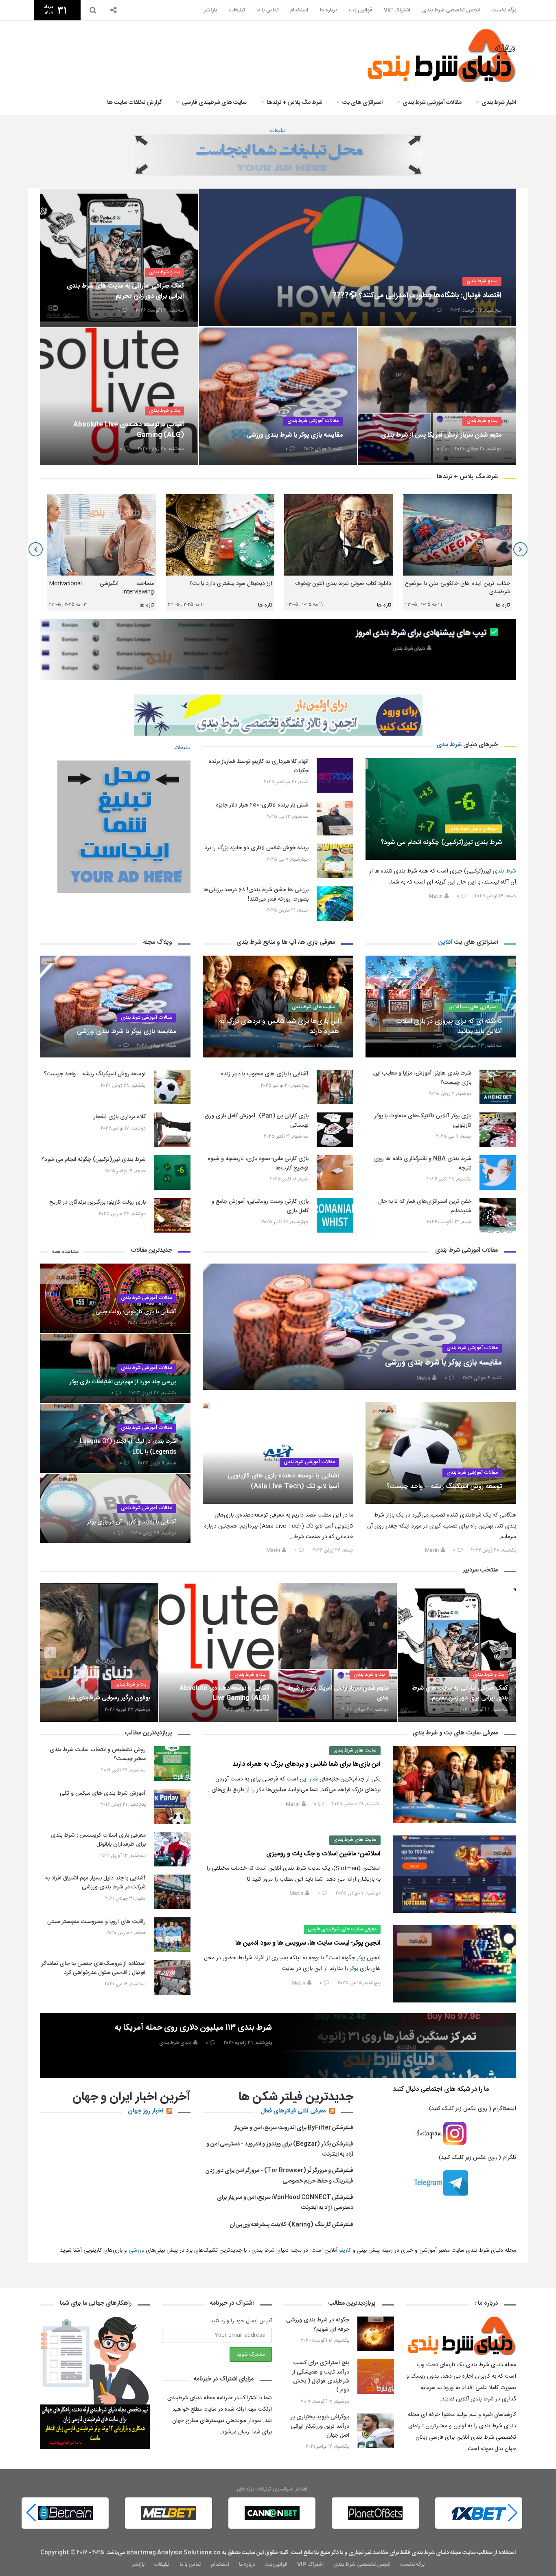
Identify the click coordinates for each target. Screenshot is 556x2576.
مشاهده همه (65, 1252)
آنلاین (445, 942)
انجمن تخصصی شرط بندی (451, 10)
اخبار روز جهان (145, 2111)
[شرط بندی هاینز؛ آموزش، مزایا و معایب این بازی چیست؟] (498, 1087)
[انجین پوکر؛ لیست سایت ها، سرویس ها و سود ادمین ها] (454, 1964)
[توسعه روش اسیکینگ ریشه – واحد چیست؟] (172, 1087)
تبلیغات (237, 10)
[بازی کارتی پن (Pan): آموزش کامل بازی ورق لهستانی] (335, 1130)
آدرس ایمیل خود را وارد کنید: (241, 2321)
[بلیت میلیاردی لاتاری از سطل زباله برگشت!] (99, 1653)
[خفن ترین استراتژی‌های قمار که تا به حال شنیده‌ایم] (498, 1215)
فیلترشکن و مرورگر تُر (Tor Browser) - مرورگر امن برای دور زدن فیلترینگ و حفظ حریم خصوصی (279, 2176)
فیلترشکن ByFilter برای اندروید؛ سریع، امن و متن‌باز (294, 2128)
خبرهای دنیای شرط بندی (473, 829)
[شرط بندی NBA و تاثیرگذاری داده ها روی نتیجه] (498, 1173)
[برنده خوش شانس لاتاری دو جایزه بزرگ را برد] (335, 861)
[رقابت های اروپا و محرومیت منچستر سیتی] (172, 1935)
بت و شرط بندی (482, 281)
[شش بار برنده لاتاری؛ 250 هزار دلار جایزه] (335, 818)
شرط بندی (449, 745)
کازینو (345, 2251)
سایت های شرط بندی (313, 1007)
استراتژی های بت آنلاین (473, 1007)
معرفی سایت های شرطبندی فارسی (342, 1929)
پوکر (361, 1958)
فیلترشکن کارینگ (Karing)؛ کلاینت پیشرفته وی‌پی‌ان (291, 2225)
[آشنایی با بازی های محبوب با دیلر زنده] (335, 1087)
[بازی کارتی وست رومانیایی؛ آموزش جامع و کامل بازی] (335, 1215)
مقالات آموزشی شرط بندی (432, 103)
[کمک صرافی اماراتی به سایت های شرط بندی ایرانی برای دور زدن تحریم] (119, 257)
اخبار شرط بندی (499, 103)
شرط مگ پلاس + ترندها (294, 103)
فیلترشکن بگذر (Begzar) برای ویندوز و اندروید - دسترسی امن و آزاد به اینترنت (280, 2149)
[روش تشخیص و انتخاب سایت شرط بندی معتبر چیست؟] (172, 1764)
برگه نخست (504, 10)
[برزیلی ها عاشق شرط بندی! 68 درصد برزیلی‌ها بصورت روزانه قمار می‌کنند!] (335, 904)
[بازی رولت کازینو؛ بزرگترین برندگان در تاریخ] (172, 1215)
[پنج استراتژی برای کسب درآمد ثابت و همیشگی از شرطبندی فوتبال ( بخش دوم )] (376, 2377)
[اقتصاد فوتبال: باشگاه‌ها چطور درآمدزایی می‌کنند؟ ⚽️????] (357, 257)
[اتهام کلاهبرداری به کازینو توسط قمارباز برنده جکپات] (335, 775)
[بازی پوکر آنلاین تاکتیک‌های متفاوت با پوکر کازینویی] (498, 1130)
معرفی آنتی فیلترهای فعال (293, 2111)
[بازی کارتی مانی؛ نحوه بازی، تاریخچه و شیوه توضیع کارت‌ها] (335, 1173)
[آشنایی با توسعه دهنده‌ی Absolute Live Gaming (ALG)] (119, 396)
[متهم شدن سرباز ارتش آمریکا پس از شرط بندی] (437, 396)
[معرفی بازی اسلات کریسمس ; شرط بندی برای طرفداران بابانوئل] (172, 1849)
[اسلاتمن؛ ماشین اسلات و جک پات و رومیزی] (454, 1874)
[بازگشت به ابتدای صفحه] (20, 2556)
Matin (436, 896)
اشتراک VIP (397, 10)
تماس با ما (267, 10)
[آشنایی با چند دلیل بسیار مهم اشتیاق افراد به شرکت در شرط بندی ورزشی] (172, 1892)
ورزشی (136, 2251)
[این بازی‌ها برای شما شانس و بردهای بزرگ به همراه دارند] (454, 1785)
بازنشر (210, 10)
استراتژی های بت (362, 103)
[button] (31, 2513)
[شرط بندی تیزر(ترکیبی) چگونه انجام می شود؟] (441, 809)
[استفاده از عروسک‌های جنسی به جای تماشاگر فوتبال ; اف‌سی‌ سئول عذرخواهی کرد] (172, 1977)
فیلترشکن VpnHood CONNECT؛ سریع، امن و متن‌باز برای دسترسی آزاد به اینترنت (285, 2203)
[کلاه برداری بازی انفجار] (172, 1130)
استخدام (299, 10)
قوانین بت (361, 10)
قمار (314, 1779)
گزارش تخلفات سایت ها (135, 103)
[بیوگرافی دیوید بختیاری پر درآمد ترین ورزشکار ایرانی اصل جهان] (376, 2431)
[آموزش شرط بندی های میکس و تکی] (172, 1806)
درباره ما (329, 10)
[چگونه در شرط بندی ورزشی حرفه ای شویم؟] (376, 2334)
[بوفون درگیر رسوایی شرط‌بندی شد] (218, 1653)
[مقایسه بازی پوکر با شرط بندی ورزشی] (278, 396)
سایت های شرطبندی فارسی (214, 103)
